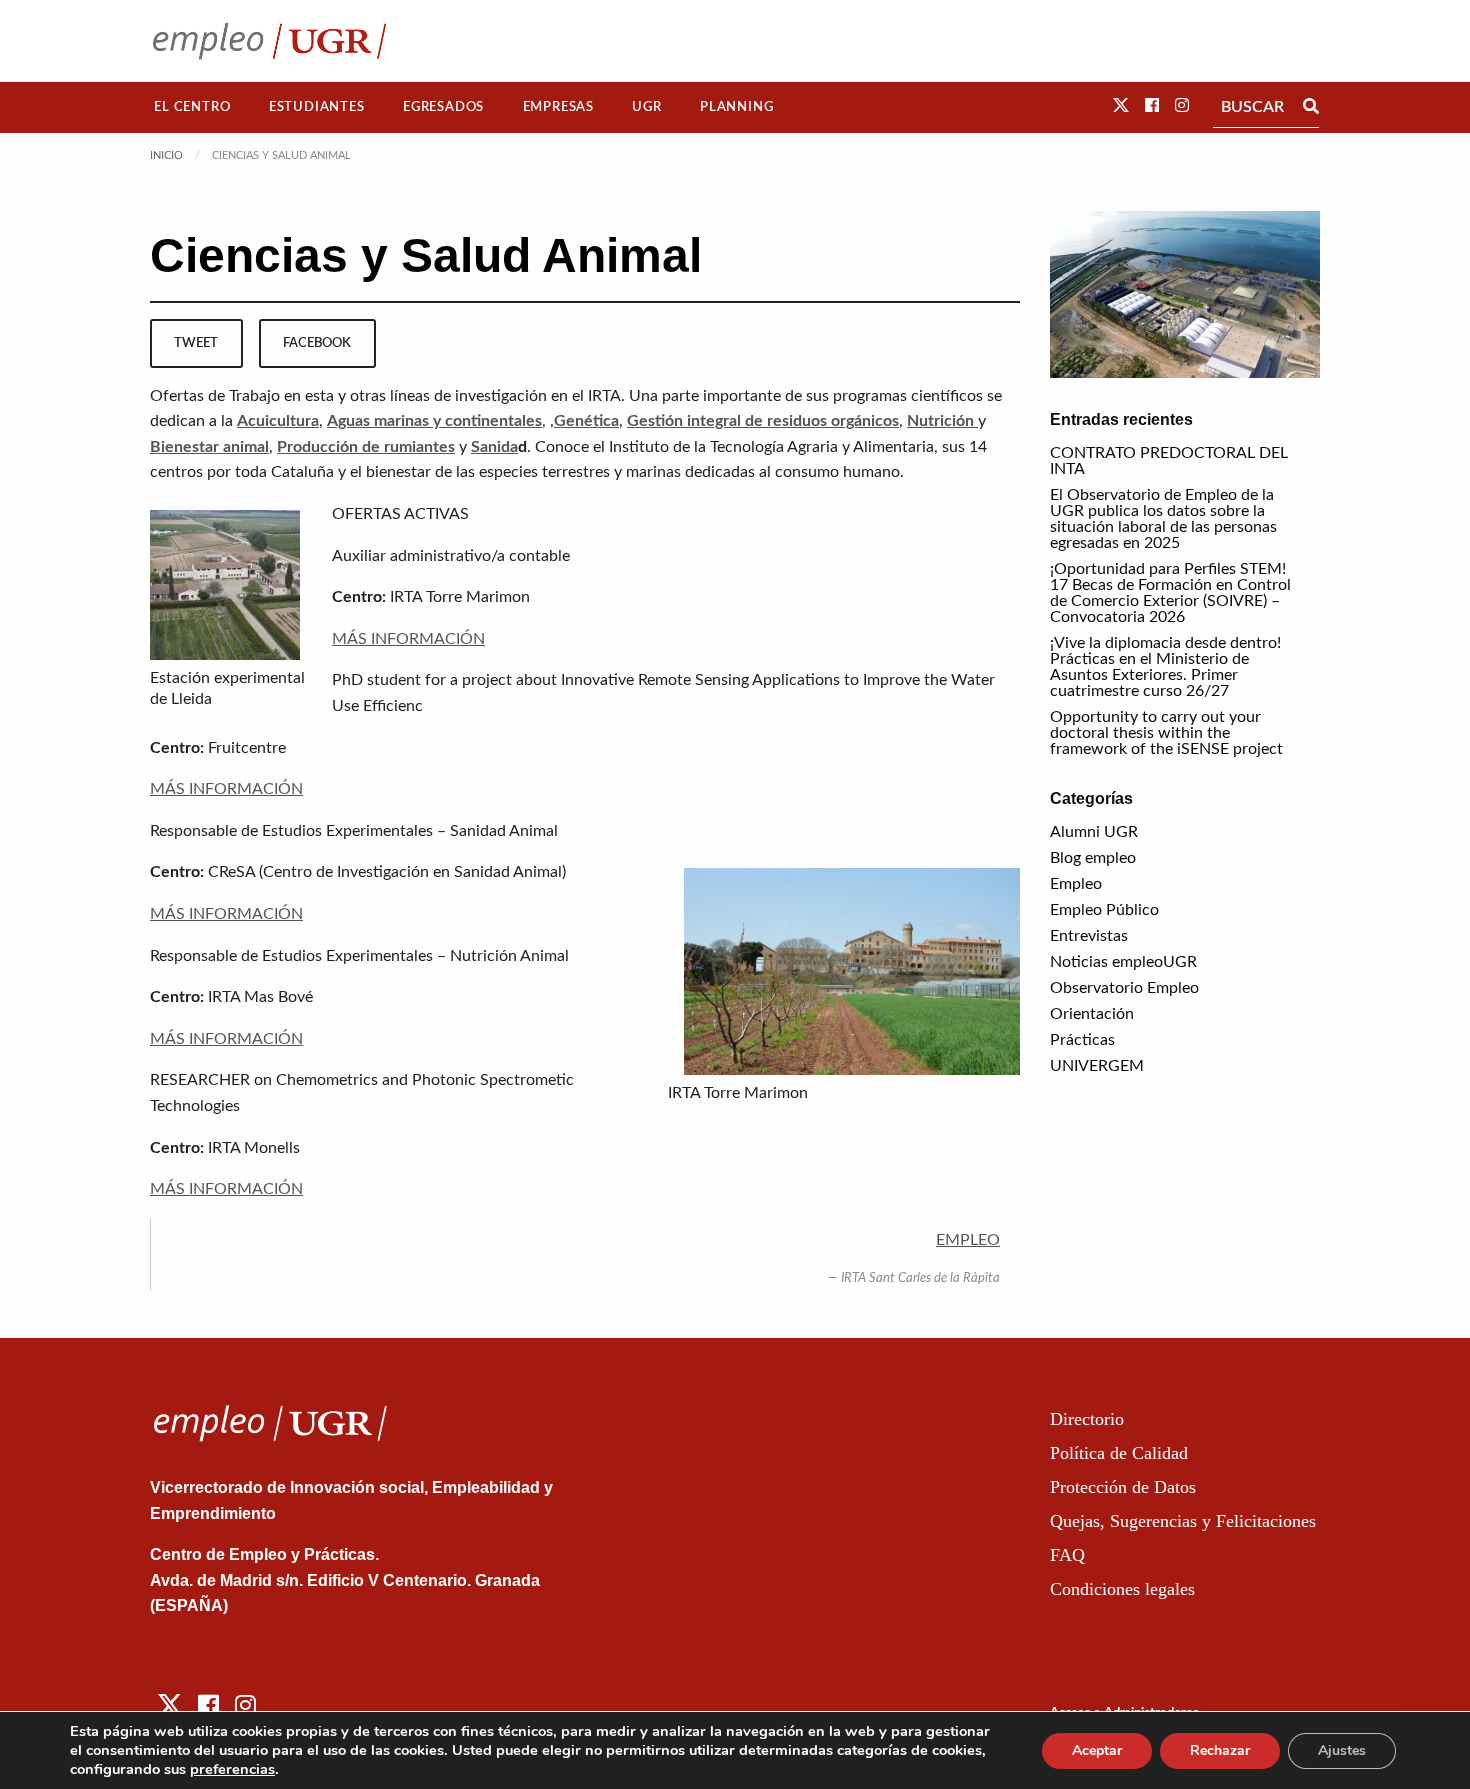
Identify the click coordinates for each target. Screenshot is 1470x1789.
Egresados (443, 107)
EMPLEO (968, 1240)
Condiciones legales (1122, 1589)
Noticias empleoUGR (1123, 962)
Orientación (1092, 1014)
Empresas (558, 107)
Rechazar (1220, 1750)
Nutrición (942, 421)
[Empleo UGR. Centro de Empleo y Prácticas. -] (269, 40)
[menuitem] (192, 107)
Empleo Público (1104, 910)
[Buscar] (1311, 107)
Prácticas (1082, 1040)
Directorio (1087, 1419)
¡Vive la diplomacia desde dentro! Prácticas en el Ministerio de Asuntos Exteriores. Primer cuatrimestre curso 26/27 (1165, 667)
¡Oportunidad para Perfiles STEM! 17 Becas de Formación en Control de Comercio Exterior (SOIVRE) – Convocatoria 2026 (1170, 593)
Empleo (1076, 884)
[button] (1121, 106)
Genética (586, 421)
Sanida (494, 447)
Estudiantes (317, 107)
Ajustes (1342, 1750)
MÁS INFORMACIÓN (408, 639)
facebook (317, 343)
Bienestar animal (209, 447)
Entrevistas (1089, 936)
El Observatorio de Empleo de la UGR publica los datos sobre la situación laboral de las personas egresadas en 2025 (1163, 519)
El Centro (192, 107)
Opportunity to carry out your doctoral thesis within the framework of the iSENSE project (1166, 733)
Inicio (166, 155)
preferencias (232, 1769)
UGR (646, 107)
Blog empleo (1093, 858)
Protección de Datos (1123, 1487)
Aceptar (1097, 1750)
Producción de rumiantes (366, 447)
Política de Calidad (1119, 1453)
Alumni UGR (1094, 832)
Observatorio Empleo (1124, 988)
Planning (736, 107)
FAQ (1067, 1555)
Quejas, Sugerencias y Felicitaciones (1183, 1521)
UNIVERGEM (1097, 1066)
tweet (196, 343)
